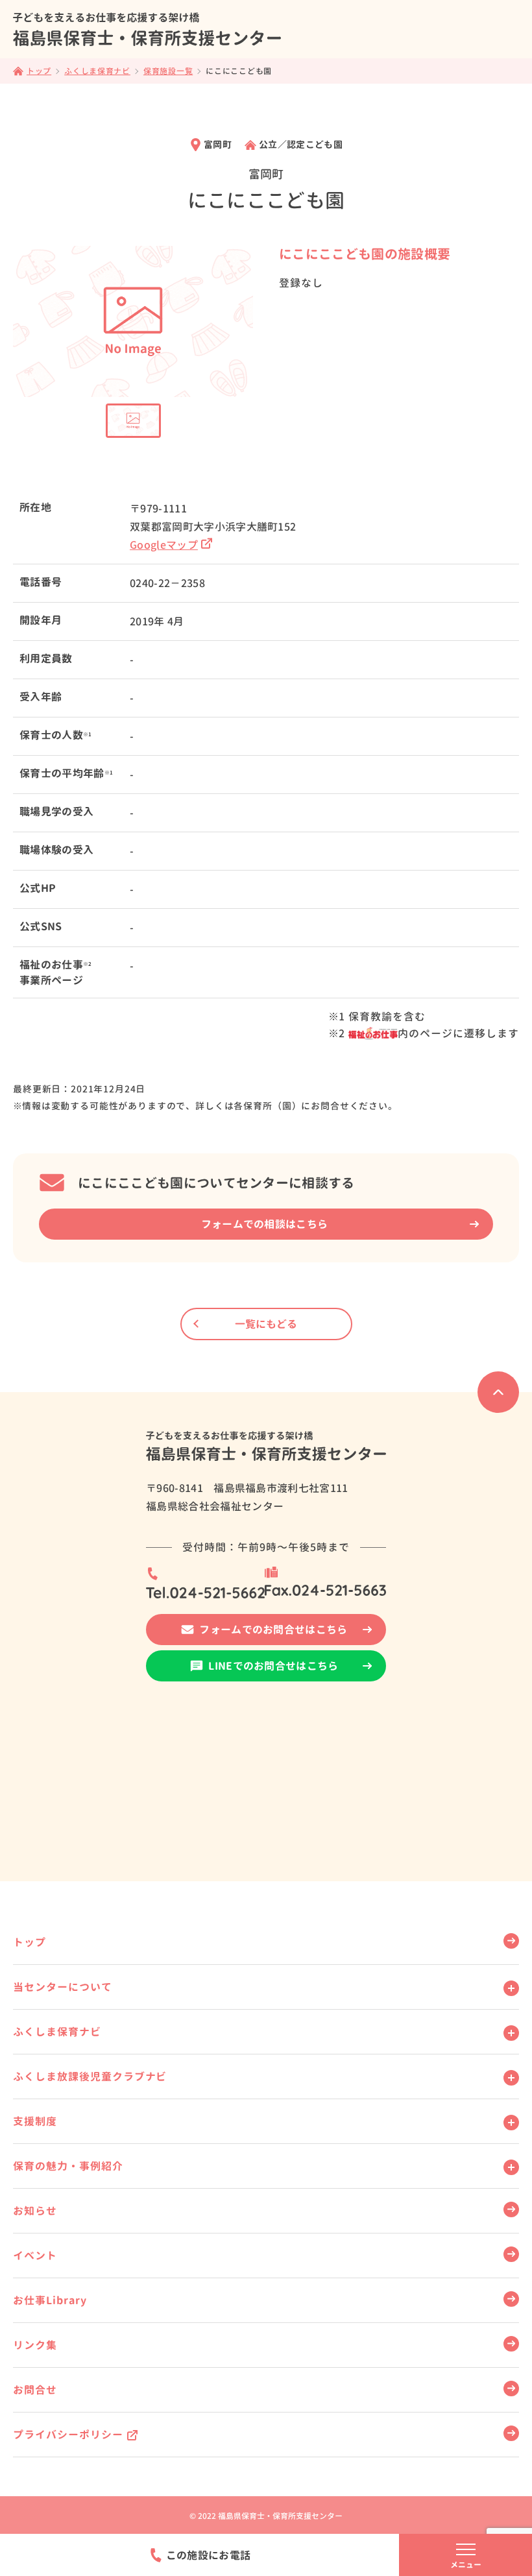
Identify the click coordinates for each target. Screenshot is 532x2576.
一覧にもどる (266, 1324)
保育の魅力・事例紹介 (68, 2166)
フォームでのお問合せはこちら (273, 1630)
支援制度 (35, 2121)
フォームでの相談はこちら (265, 1224)
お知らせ (35, 2211)
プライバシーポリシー (68, 2435)
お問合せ (35, 2390)
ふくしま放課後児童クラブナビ (90, 2076)
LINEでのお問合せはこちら (273, 1666)
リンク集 (35, 2345)
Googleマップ (164, 545)
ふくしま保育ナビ (57, 2032)
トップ (30, 1942)
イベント (35, 2256)
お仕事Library (50, 2300)
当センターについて (63, 1987)
